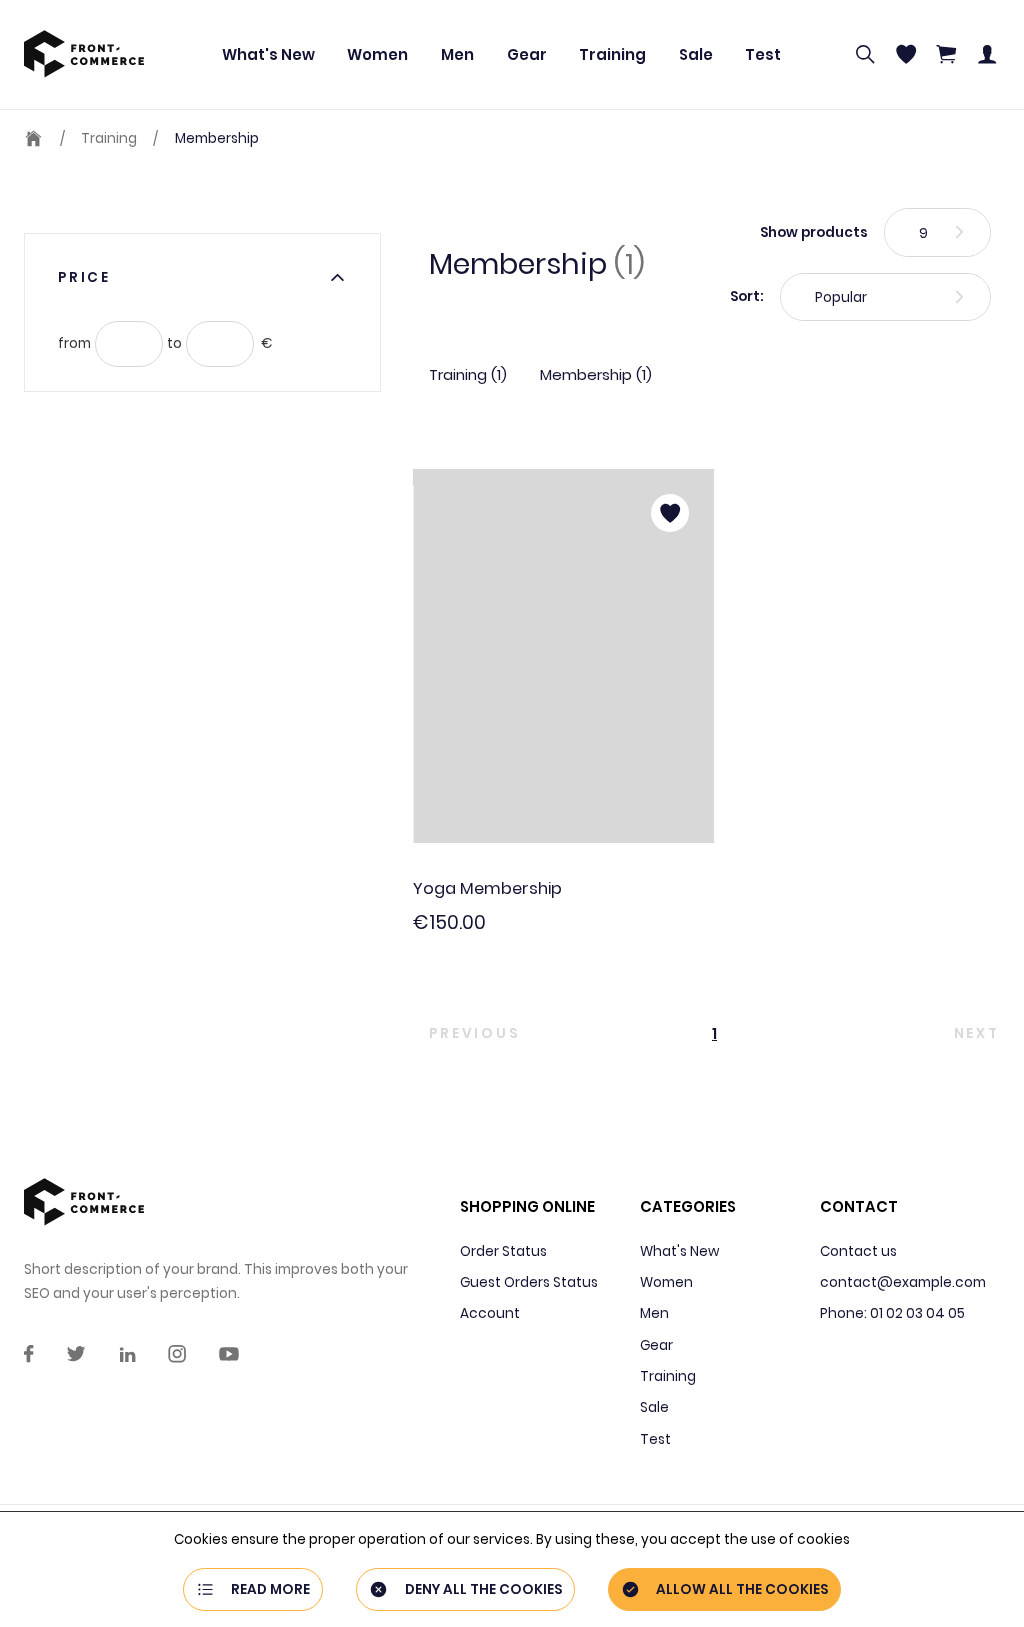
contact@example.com (903, 1282)
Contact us (858, 1251)
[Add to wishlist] (670, 513)
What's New (268, 54)
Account (490, 1313)
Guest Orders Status (529, 1282)
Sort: (747, 296)
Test (763, 54)
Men (457, 54)
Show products (814, 232)
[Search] (865, 54)
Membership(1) (596, 374)
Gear (527, 54)
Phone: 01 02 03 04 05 (892, 1313)
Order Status (503, 1251)
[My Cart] (946, 54)
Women (377, 54)
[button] (554, 1033)
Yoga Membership (487, 888)
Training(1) (468, 374)
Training (612, 54)
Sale (696, 54)
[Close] (337, 277)
